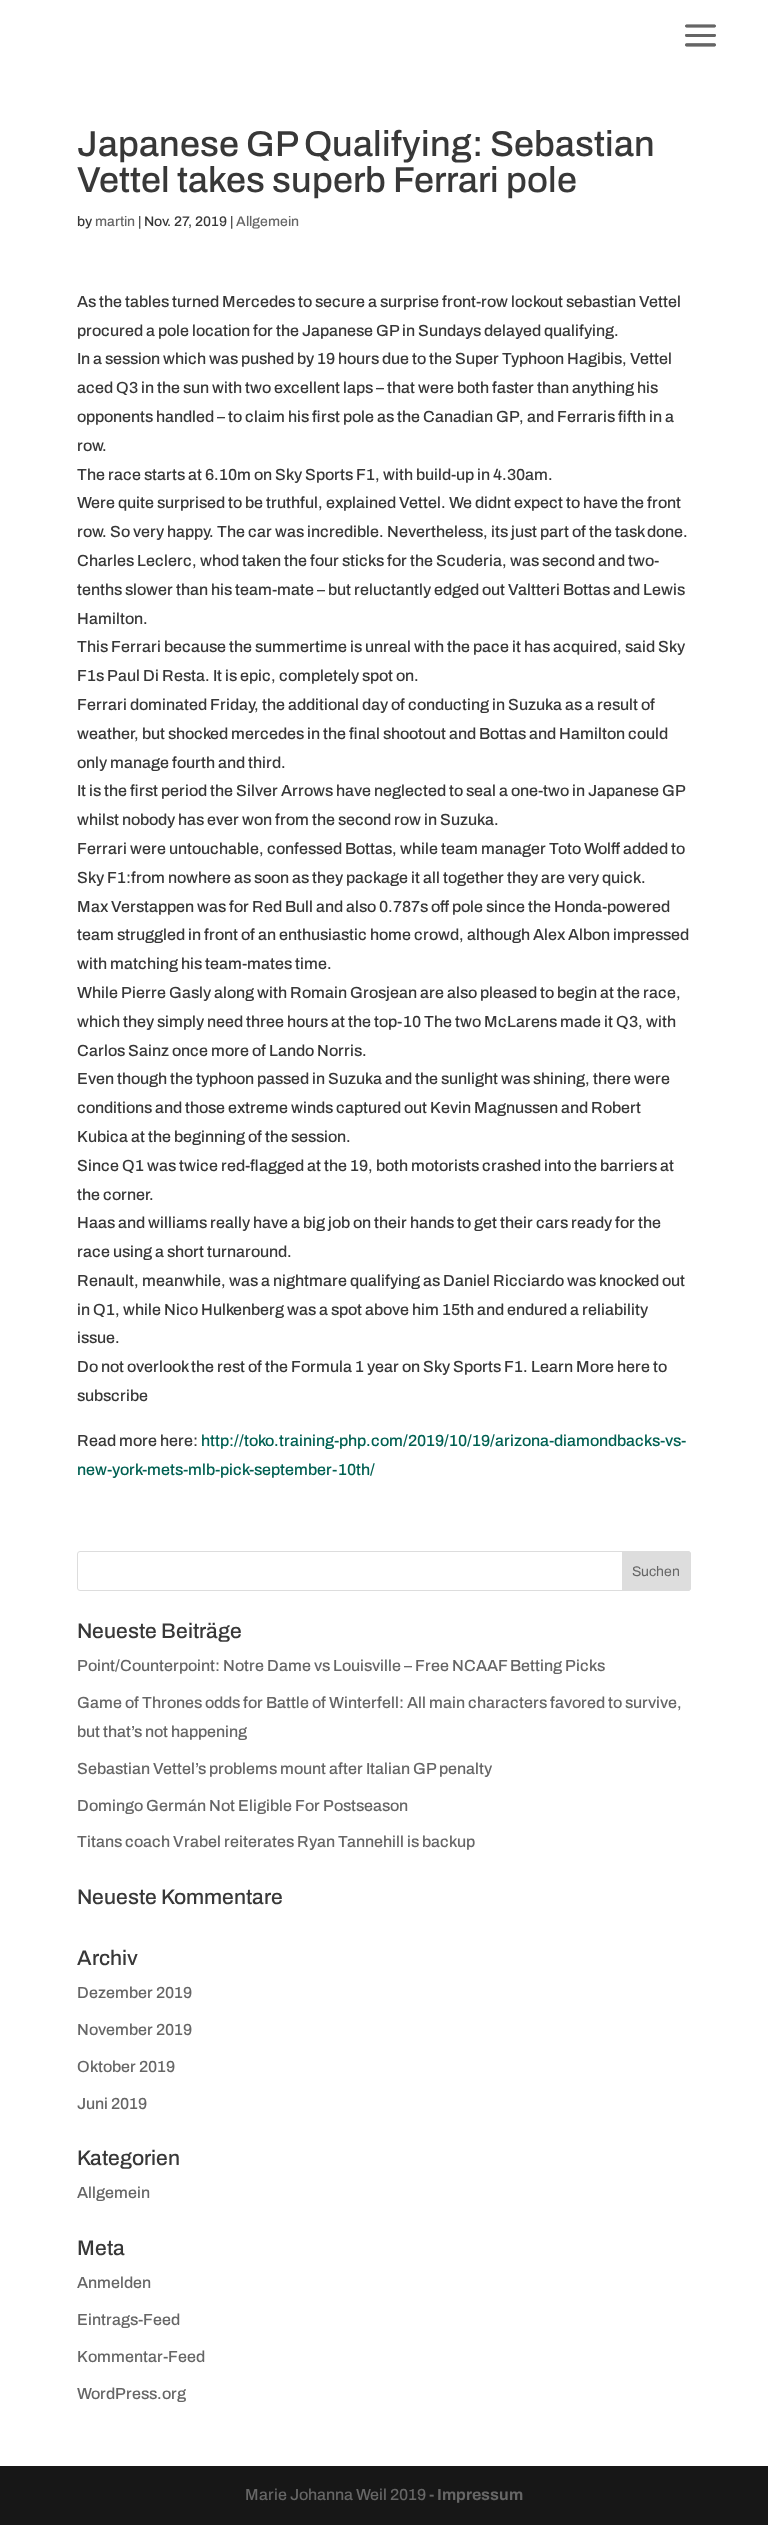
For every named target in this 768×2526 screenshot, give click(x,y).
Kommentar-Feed (141, 2356)
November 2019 (134, 2029)
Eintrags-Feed (128, 2319)
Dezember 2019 (134, 1992)
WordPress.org (131, 2393)
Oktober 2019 (126, 2066)
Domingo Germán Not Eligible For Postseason (242, 1805)
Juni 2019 (112, 2103)
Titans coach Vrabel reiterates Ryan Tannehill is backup (276, 1841)
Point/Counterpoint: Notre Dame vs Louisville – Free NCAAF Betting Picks (341, 1665)
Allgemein (267, 221)
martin (115, 221)
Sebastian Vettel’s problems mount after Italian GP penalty (284, 1768)
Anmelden (114, 2282)
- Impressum (476, 2494)
